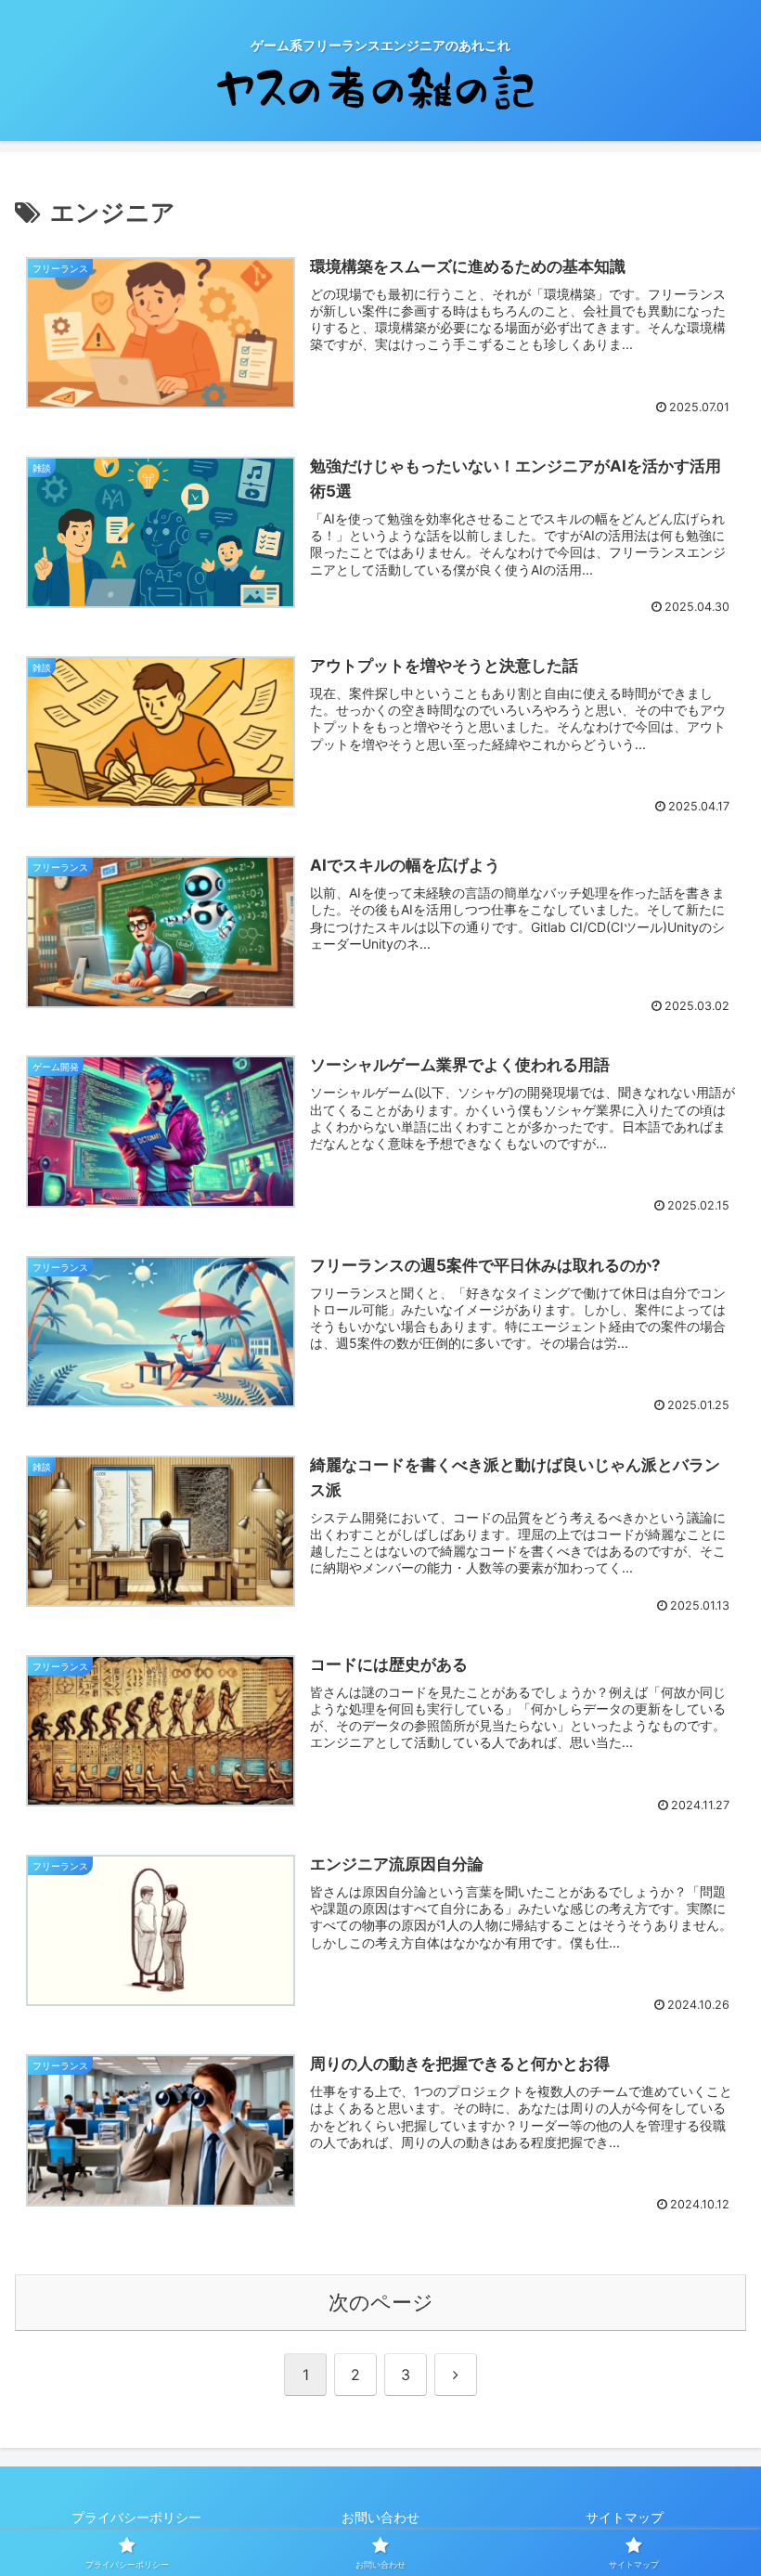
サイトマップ (625, 2517)
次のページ (381, 2302)
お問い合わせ (380, 2517)
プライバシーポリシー (136, 2517)
